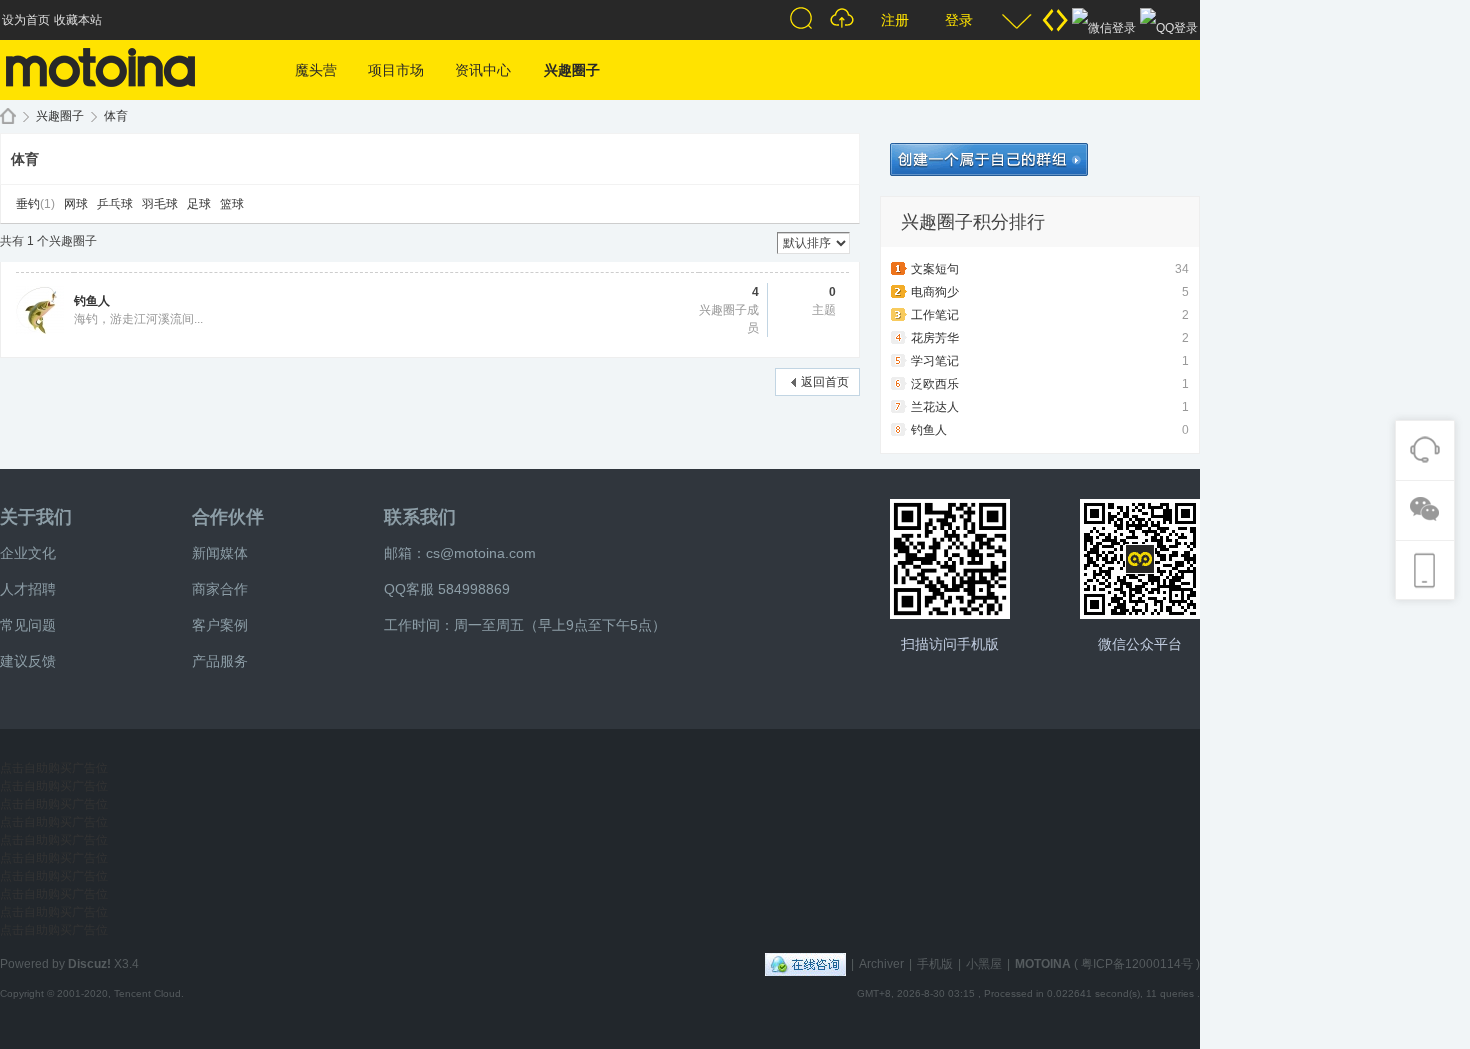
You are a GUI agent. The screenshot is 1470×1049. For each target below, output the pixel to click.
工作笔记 (935, 315)
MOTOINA (1043, 964)
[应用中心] (1140, 559)
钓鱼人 (92, 301)
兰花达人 (935, 407)
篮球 (232, 204)
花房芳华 (935, 338)
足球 (199, 204)
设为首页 (26, 20)
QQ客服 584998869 (447, 589)
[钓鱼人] (40, 330)
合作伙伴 (228, 517)
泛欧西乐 (935, 384)
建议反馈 (28, 661)
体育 (116, 116)
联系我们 (420, 517)
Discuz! (89, 964)
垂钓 (28, 204)
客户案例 (220, 625)
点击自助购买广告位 (54, 768)
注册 (895, 20)
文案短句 (935, 269)
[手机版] (950, 559)
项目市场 (396, 70)
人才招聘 (28, 589)
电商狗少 (935, 292)
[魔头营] (100, 96)
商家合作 (220, 589)
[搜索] (805, 20)
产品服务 (220, 661)
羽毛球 (160, 204)
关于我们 (36, 517)
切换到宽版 (1055, 20)
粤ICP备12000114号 (1137, 964)
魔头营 (316, 70)
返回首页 (825, 382)
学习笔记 (935, 361)
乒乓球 (115, 204)
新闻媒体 (220, 553)
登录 (959, 20)
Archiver (881, 964)
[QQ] (805, 964)
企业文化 (28, 553)
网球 (76, 204)
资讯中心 (483, 70)
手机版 (935, 964)
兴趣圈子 (572, 70)
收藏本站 (78, 20)
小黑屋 (984, 964)
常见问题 (28, 625)
